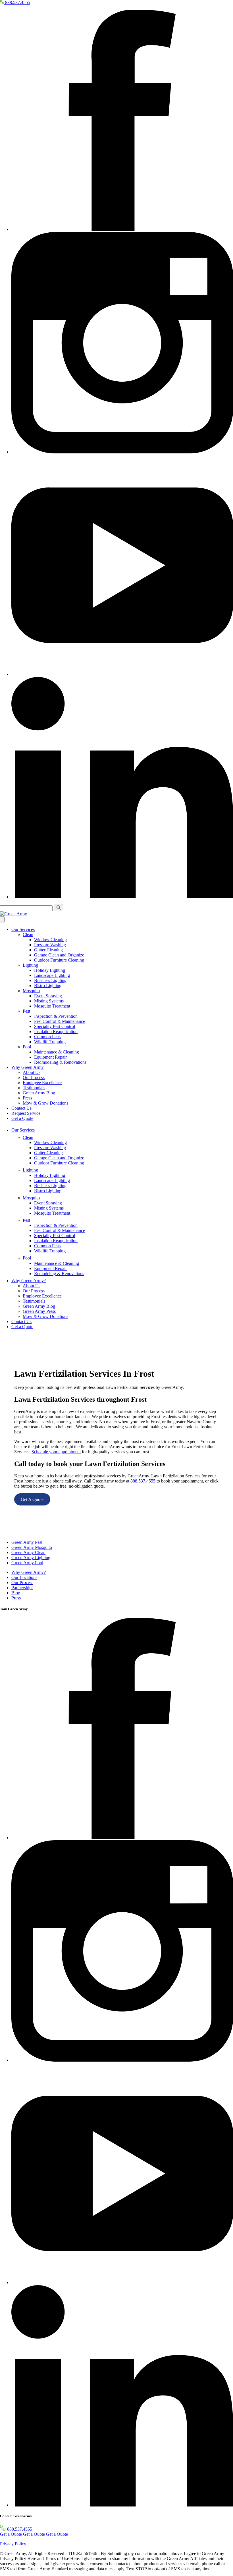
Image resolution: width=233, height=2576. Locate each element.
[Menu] (2, 919)
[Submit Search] (58, 908)
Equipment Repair (50, 1057)
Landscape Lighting (52, 975)
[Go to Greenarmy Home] (10, 1533)
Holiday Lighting (50, 970)
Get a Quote (22, 1118)
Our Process (34, 1077)
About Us (32, 1072)
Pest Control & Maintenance (60, 1021)
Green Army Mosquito (32, 1547)
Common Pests (48, 1037)
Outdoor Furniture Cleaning (59, 960)
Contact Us (21, 1108)
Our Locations (24, 1577)
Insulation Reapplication (56, 1032)
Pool (27, 1047)
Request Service (26, 1113)
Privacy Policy (13, 2544)
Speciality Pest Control (55, 1026)
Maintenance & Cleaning (57, 1052)
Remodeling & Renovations (59, 1274)
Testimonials (34, 1088)
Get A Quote (32, 1499)
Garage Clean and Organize (59, 955)
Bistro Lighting (48, 986)
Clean (28, 934)
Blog (16, 1593)
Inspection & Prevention (56, 1016)
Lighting (30, 965)
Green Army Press (39, 1311)
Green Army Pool (27, 1563)
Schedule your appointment (56, 1452)
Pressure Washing (50, 945)
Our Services (23, 929)
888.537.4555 (143, 1481)
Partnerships (22, 1588)
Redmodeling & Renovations (60, 1062)
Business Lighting (50, 980)
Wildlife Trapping (50, 1042)
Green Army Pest (27, 1542)
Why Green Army (28, 1067)
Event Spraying (48, 996)
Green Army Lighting (31, 1558)
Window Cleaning (50, 940)
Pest (26, 1011)
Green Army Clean (28, 1552)
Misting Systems (49, 1001)
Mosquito (31, 991)
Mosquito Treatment (52, 1006)
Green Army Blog (39, 1093)
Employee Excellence (42, 1083)
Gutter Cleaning (48, 950)
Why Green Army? (29, 1281)
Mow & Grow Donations (45, 1103)
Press (27, 1098)
